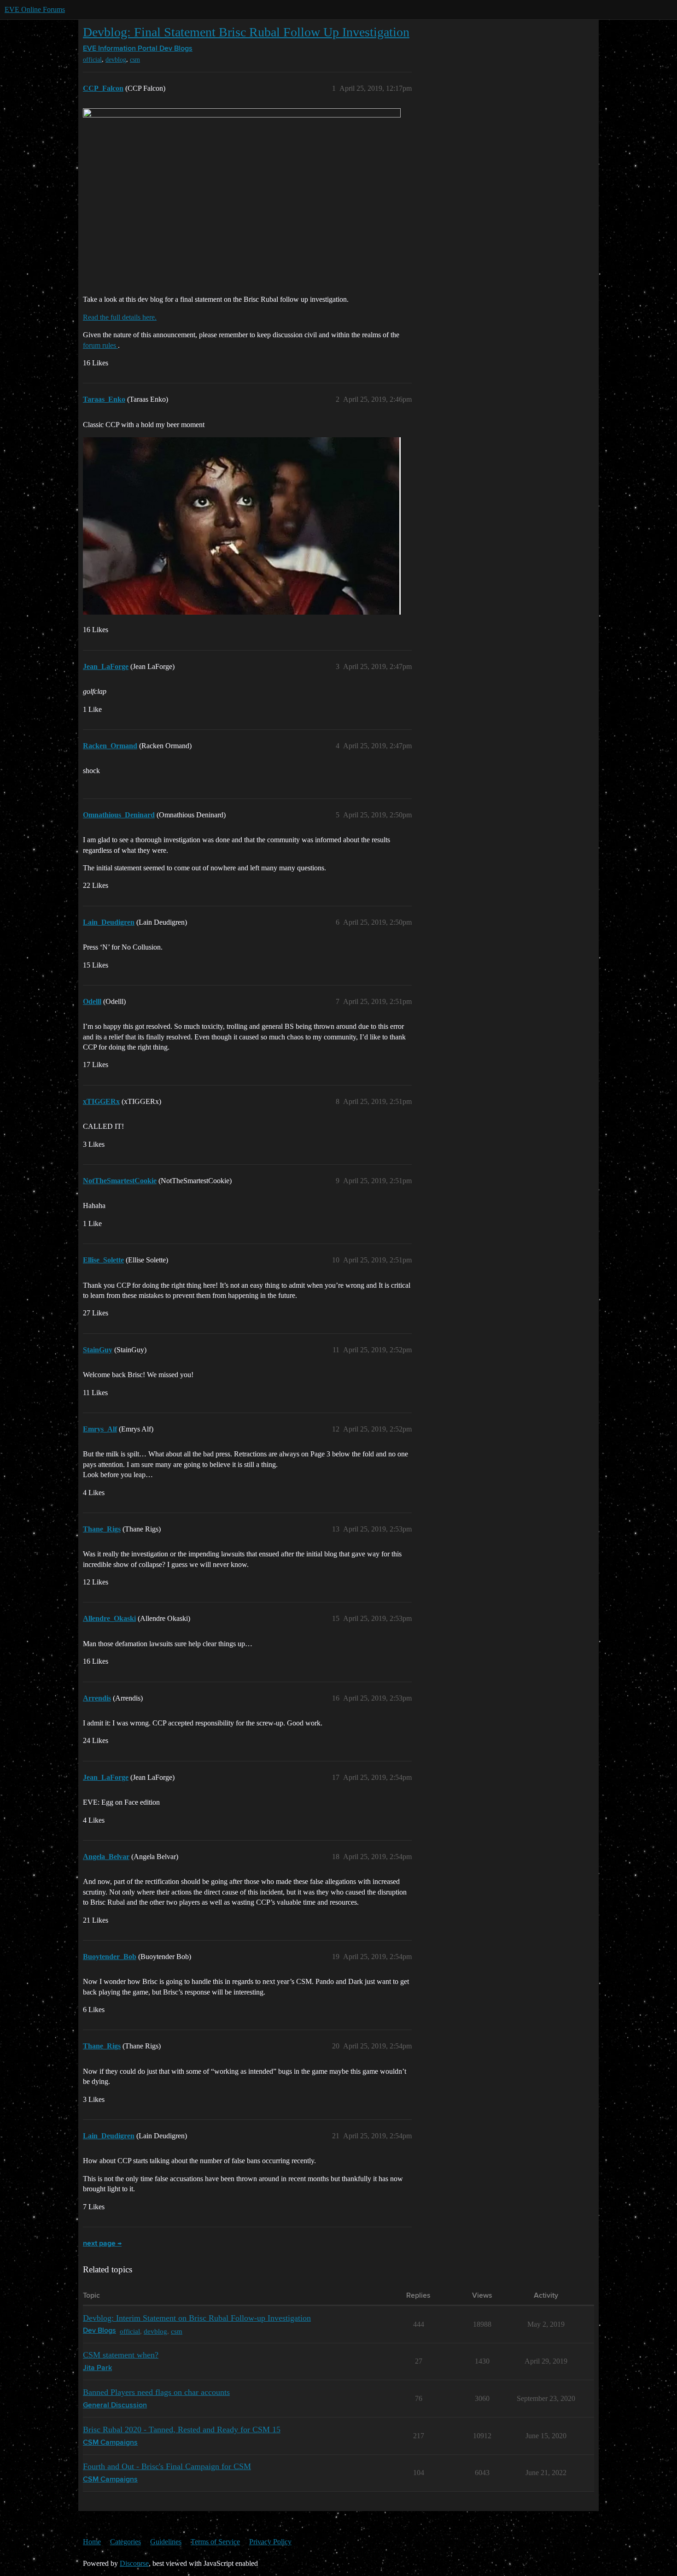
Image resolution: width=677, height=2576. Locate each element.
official (92, 60)
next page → (102, 2244)
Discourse (134, 2563)
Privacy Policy (270, 2542)
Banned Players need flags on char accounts (156, 2392)
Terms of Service (215, 2542)
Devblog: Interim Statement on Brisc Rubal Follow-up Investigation (197, 2318)
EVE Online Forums (35, 9)
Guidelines (166, 2542)
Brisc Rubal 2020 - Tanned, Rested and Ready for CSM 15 (182, 2429)
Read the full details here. (120, 317)
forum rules (100, 345)
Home (92, 2542)
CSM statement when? (121, 2355)
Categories (125, 2542)
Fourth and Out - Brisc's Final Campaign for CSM (167, 2466)
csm (135, 60)
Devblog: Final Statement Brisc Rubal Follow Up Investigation (246, 32)
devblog (116, 60)
